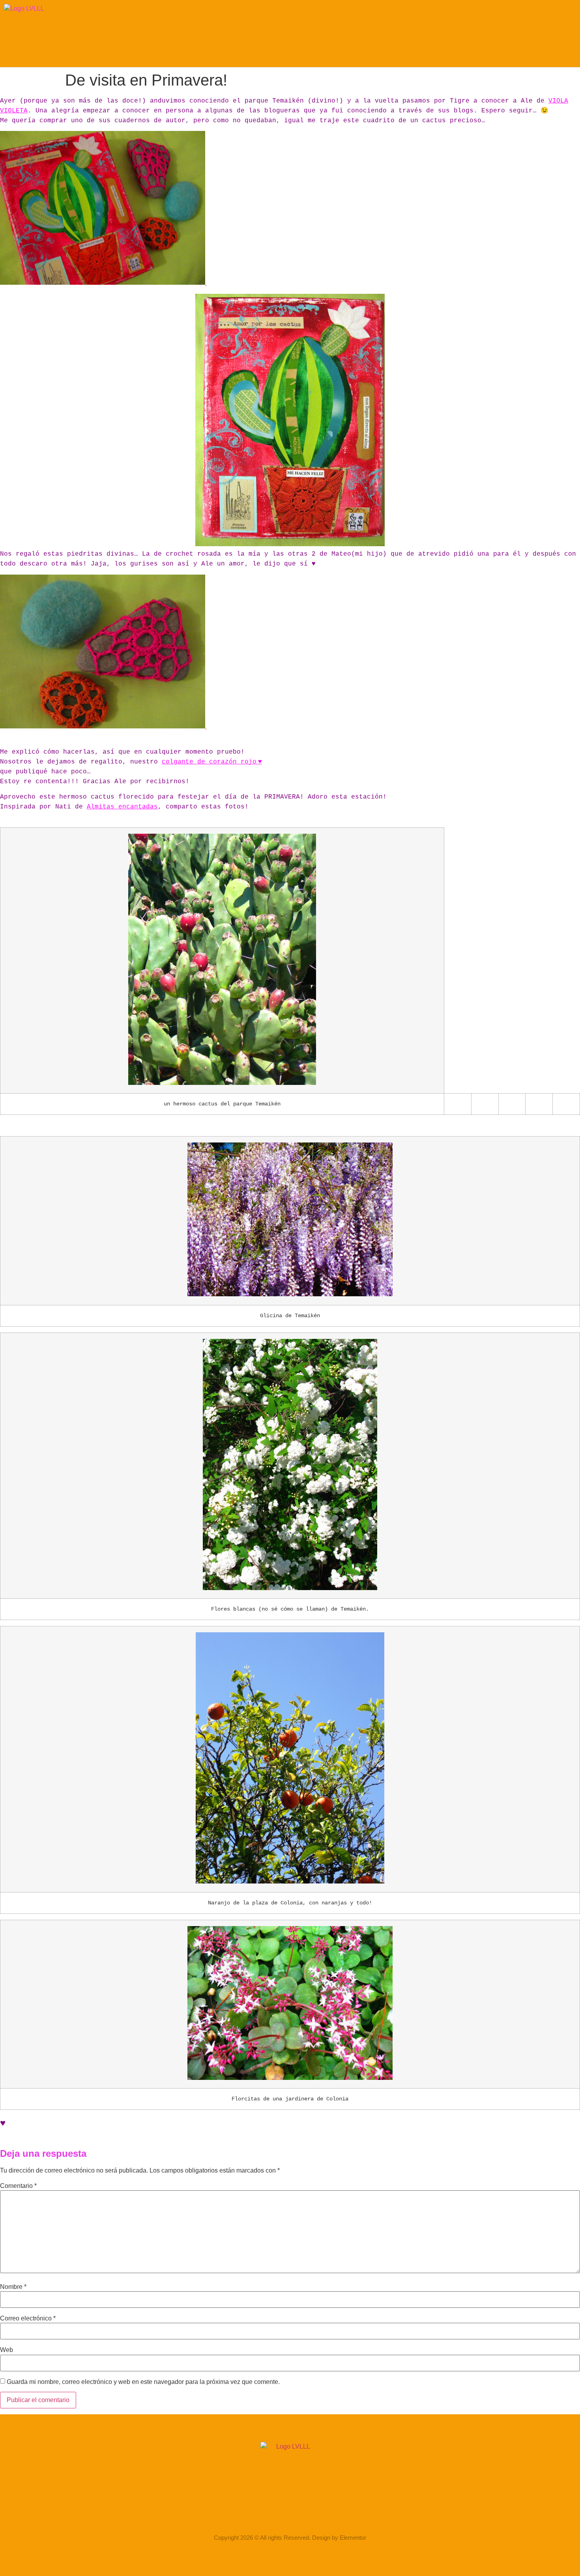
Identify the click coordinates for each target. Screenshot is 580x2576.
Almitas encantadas (122, 807)
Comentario (18, 2186)
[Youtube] (321, 2515)
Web (7, 2350)
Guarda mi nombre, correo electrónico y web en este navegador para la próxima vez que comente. (143, 2382)
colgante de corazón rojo (209, 762)
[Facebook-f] (280, 2515)
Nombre (13, 2287)
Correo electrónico (28, 2318)
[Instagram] (259, 2515)
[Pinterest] (300, 2515)
